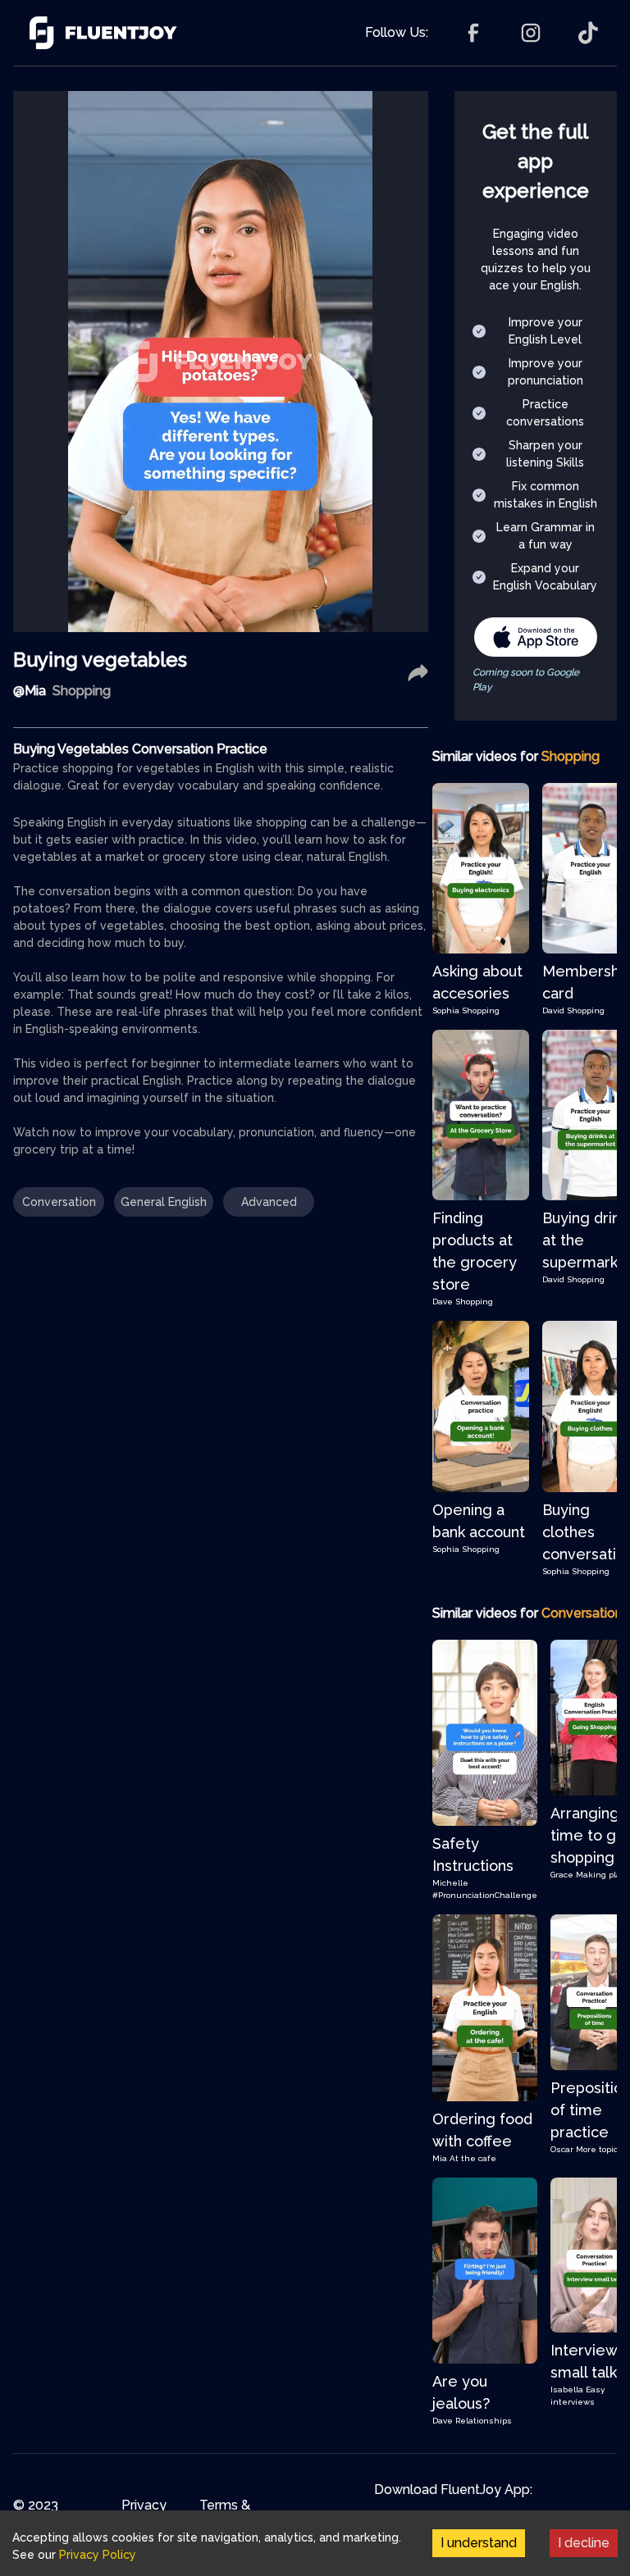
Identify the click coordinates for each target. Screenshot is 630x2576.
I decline (584, 2543)
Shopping (481, 1010)
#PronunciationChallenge (485, 1895)
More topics (599, 2149)
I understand (479, 2543)
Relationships (484, 2421)
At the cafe (473, 2158)
